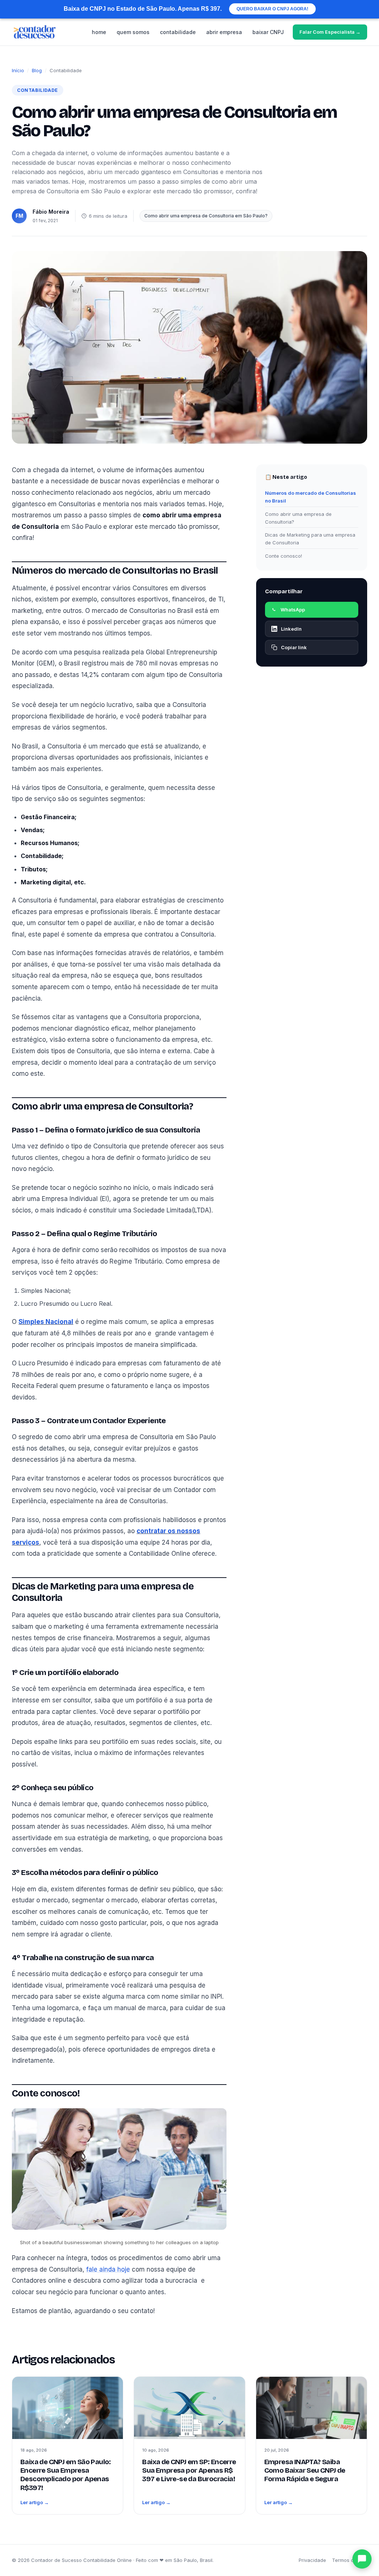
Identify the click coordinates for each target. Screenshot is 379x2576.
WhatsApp (293, 610)
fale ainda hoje (108, 2269)
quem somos (133, 32)
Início (18, 70)
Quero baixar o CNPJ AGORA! (272, 9)
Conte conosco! (284, 556)
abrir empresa (224, 32)
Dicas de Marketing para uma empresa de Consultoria (310, 539)
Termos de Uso (350, 2560)
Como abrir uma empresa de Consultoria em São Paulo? (206, 216)
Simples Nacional (46, 1322)
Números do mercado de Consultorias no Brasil (311, 497)
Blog (37, 70)
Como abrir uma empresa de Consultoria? (298, 518)
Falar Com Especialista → (330, 32)
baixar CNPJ (268, 32)
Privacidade (312, 2560)
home (99, 32)
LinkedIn (291, 629)
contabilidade (178, 32)
